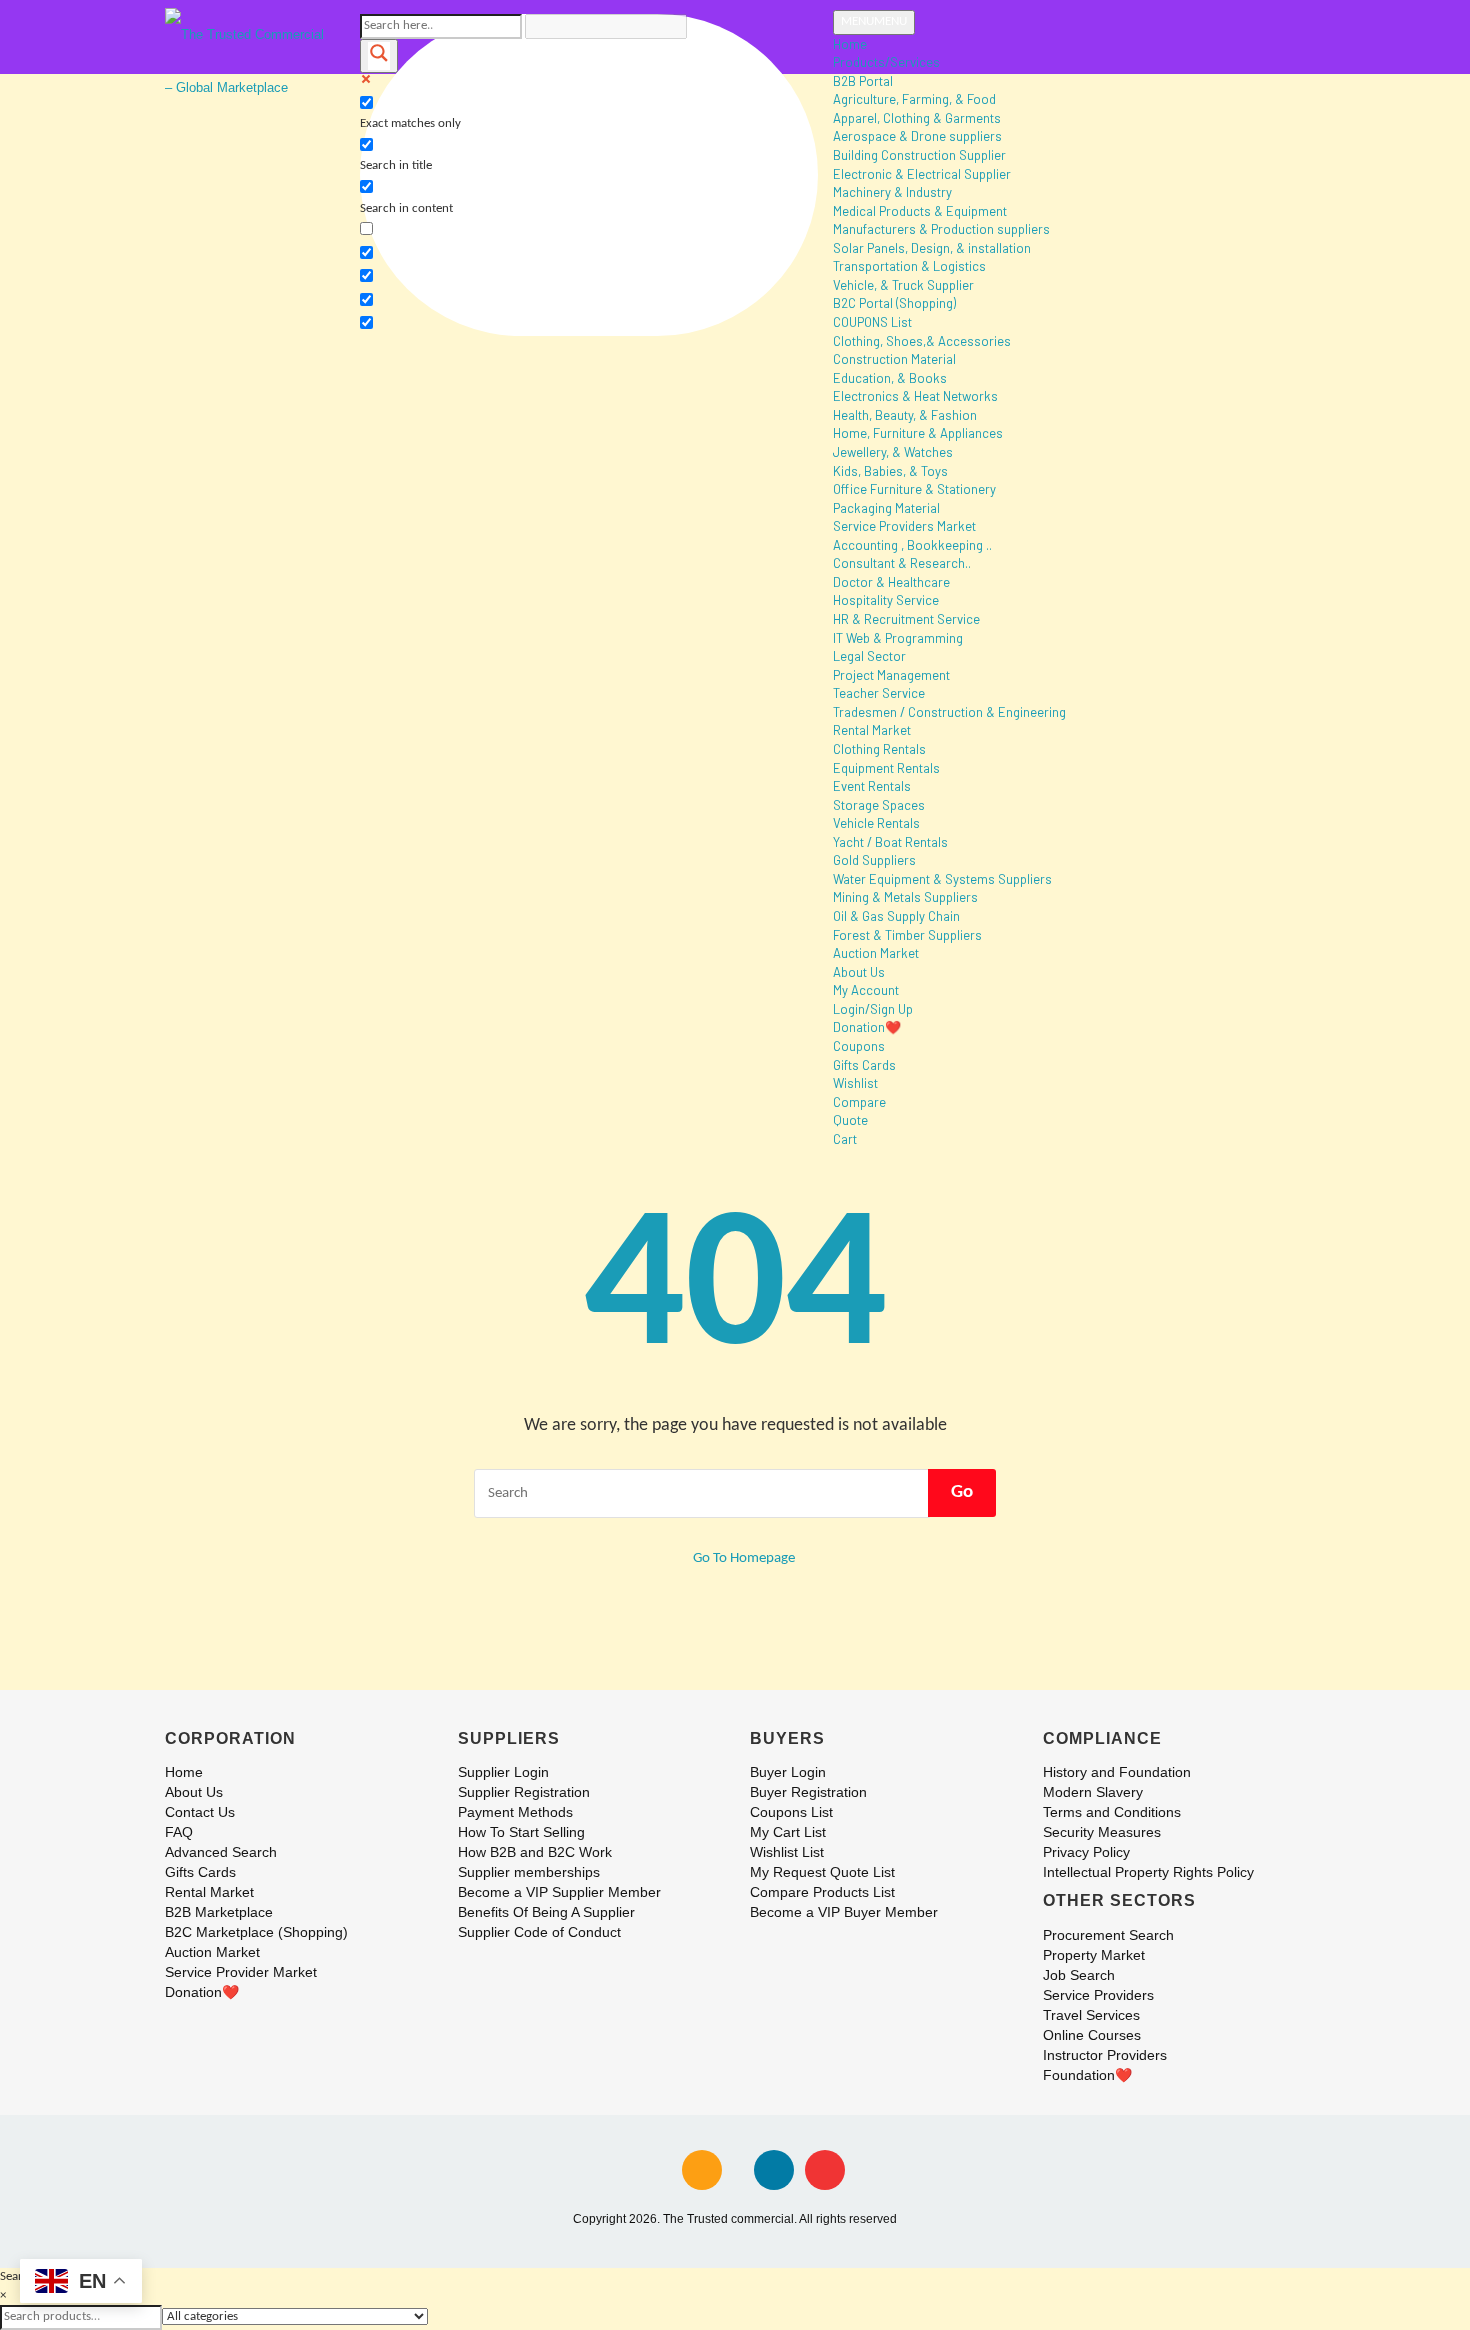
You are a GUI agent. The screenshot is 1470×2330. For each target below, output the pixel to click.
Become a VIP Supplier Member (559, 1892)
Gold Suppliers (874, 860)
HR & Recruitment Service (906, 619)
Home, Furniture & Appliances (918, 433)
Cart (845, 1139)
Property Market (1094, 1955)
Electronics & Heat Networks (915, 396)
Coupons (859, 1046)
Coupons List (791, 1812)
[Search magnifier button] (379, 56)
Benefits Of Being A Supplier (546, 1912)
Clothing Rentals (879, 749)
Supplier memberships (529, 1872)
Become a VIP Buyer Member (844, 1912)
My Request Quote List (822, 1872)
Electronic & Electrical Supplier (922, 174)
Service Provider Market (241, 1972)
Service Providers (1098, 1995)
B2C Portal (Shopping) (894, 303)
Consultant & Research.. (902, 563)
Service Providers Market (904, 526)
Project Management (891, 675)
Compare (859, 1102)
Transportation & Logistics (909, 266)
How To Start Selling (521, 1832)
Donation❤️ (867, 1027)
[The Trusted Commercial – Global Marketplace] (247, 59)
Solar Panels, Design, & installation (932, 248)
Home (850, 44)
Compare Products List (822, 1892)
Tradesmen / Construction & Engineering (949, 712)
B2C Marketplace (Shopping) (256, 1932)
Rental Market (872, 730)
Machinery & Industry (892, 192)
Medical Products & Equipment (920, 211)
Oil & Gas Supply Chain (896, 916)
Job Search (1079, 1975)
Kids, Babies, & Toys (890, 471)
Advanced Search (221, 1852)
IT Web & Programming (898, 638)
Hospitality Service (886, 600)
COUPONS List (872, 322)
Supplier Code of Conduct (539, 1932)
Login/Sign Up (873, 1009)
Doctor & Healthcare (891, 582)
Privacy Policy (1086, 1852)
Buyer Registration (808, 1792)
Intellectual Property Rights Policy (1148, 1872)
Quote (850, 1120)
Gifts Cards (864, 1065)
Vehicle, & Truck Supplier (903, 285)
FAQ (179, 1832)
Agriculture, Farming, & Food (914, 99)
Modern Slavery (1093, 1792)
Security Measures (1102, 1832)
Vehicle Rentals (876, 823)
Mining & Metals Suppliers (905, 897)
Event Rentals (872, 786)
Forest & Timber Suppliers (907, 935)
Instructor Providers (1105, 2055)
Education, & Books (890, 378)
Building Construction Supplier (919, 155)
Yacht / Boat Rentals (890, 842)
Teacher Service (879, 693)
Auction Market (876, 953)
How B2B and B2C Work (535, 1852)
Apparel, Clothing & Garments (917, 118)
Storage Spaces (879, 805)
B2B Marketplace (219, 1912)
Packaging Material (886, 508)
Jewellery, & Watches (893, 452)
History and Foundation (1117, 1772)
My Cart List (788, 1832)
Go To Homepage (742, 1558)
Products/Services (886, 62)
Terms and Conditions (1112, 1812)
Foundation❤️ (1087, 2075)
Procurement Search (1108, 1935)
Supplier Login (503, 1772)
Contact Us (200, 1812)
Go (962, 1492)
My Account (866, 990)
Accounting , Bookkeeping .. (912, 545)
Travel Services (1091, 2015)
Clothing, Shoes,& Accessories (922, 341)
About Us (859, 972)
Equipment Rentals (886, 768)
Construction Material (894, 359)
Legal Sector (869, 656)
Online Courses (1092, 2035)
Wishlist (855, 1083)
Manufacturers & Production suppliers (941, 229)
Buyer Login (788, 1772)
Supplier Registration (524, 1792)
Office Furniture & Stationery (914, 489)
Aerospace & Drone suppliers (917, 136)
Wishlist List (787, 1852)
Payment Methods (515, 1812)
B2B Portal (863, 81)
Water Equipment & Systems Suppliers (942, 879)
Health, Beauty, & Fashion (905, 415)
